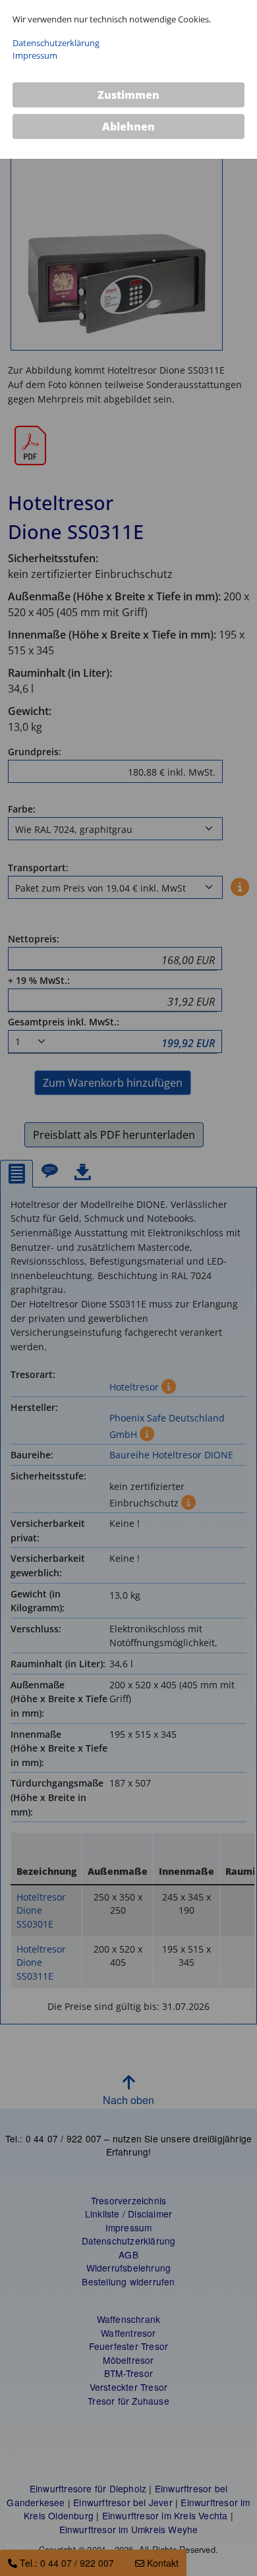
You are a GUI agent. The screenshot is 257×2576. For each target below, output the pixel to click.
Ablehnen (128, 127)
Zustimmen (128, 95)
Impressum (35, 55)
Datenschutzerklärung (56, 43)
